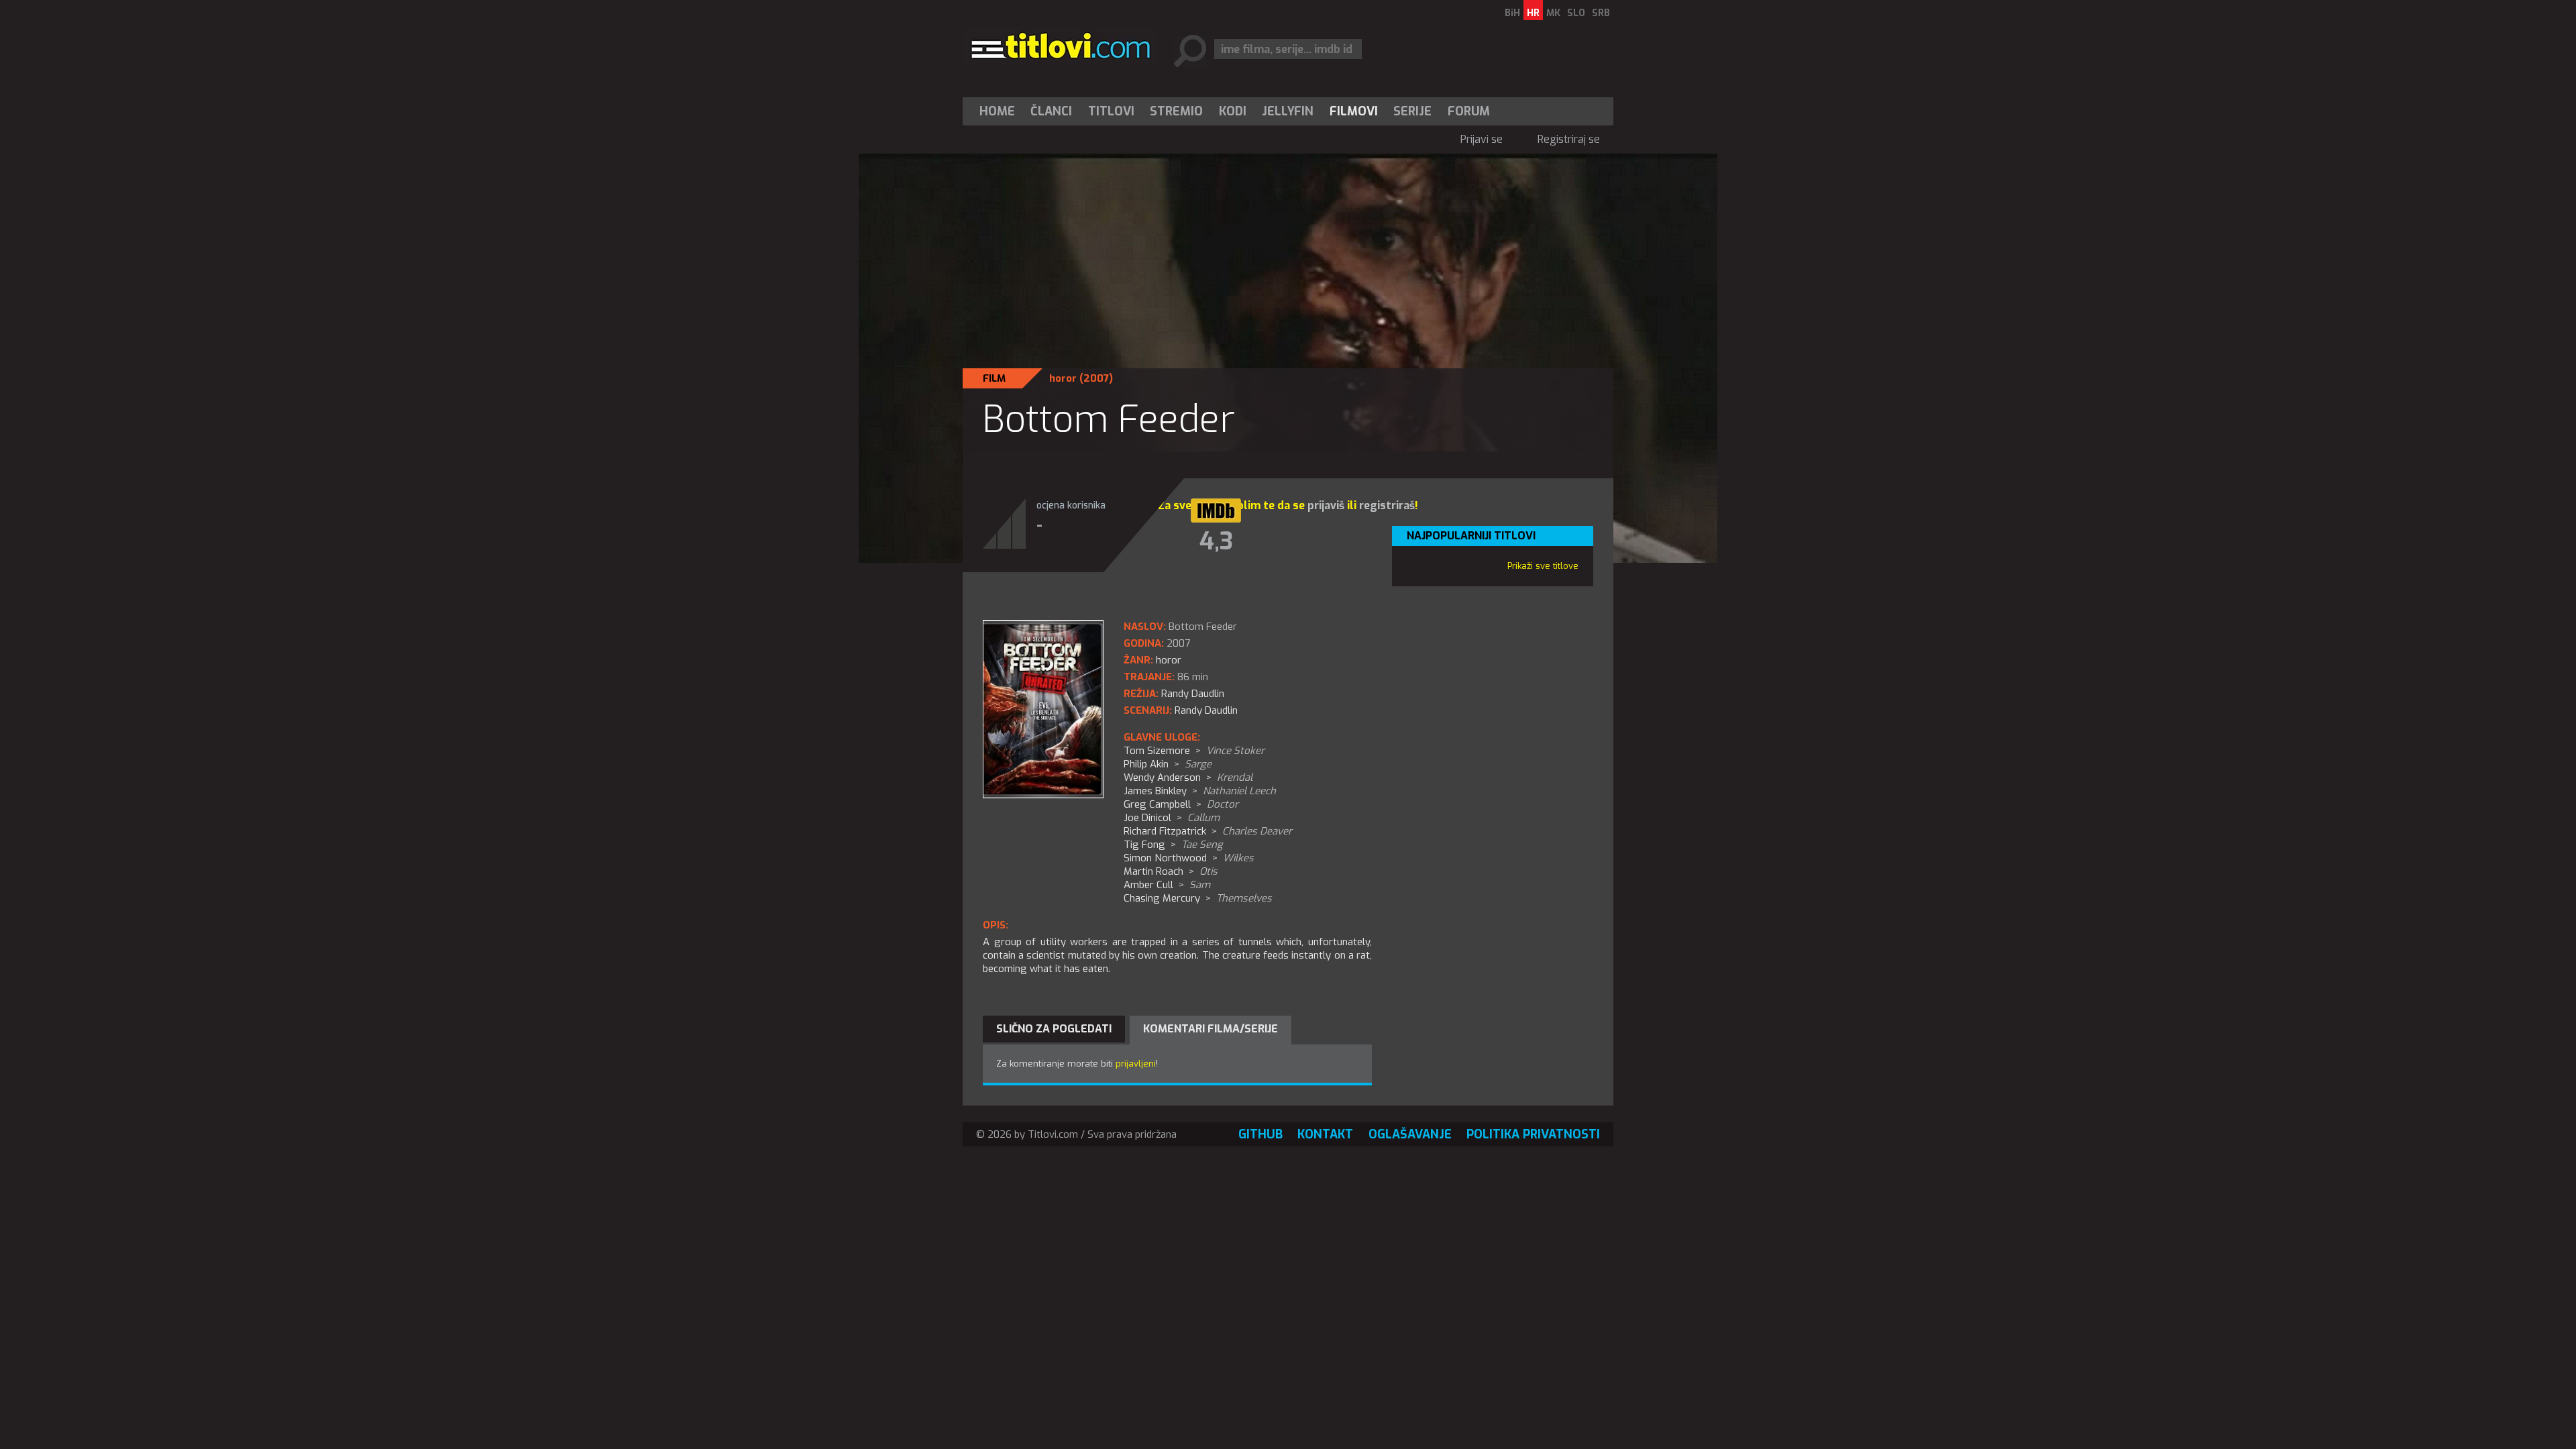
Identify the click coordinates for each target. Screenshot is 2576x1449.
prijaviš (1326, 505)
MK (1553, 13)
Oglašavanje (1410, 1134)
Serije (1412, 111)
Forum (1469, 111)
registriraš (1387, 505)
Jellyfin (1288, 111)
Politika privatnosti (1533, 1134)
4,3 (1216, 541)
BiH (1512, 13)
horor (1063, 378)
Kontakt (1325, 1134)
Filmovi (1354, 111)
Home (997, 111)
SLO (1576, 13)
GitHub (1260, 1134)
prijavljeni (1136, 1064)
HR (1533, 13)
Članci (1051, 111)
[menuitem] (1000, 111)
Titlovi (1111, 111)
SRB (1601, 13)
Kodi (1233, 111)
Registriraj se (1569, 139)
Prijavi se (1482, 139)
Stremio (1176, 111)
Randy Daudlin (1206, 710)
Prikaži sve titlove (1543, 566)
